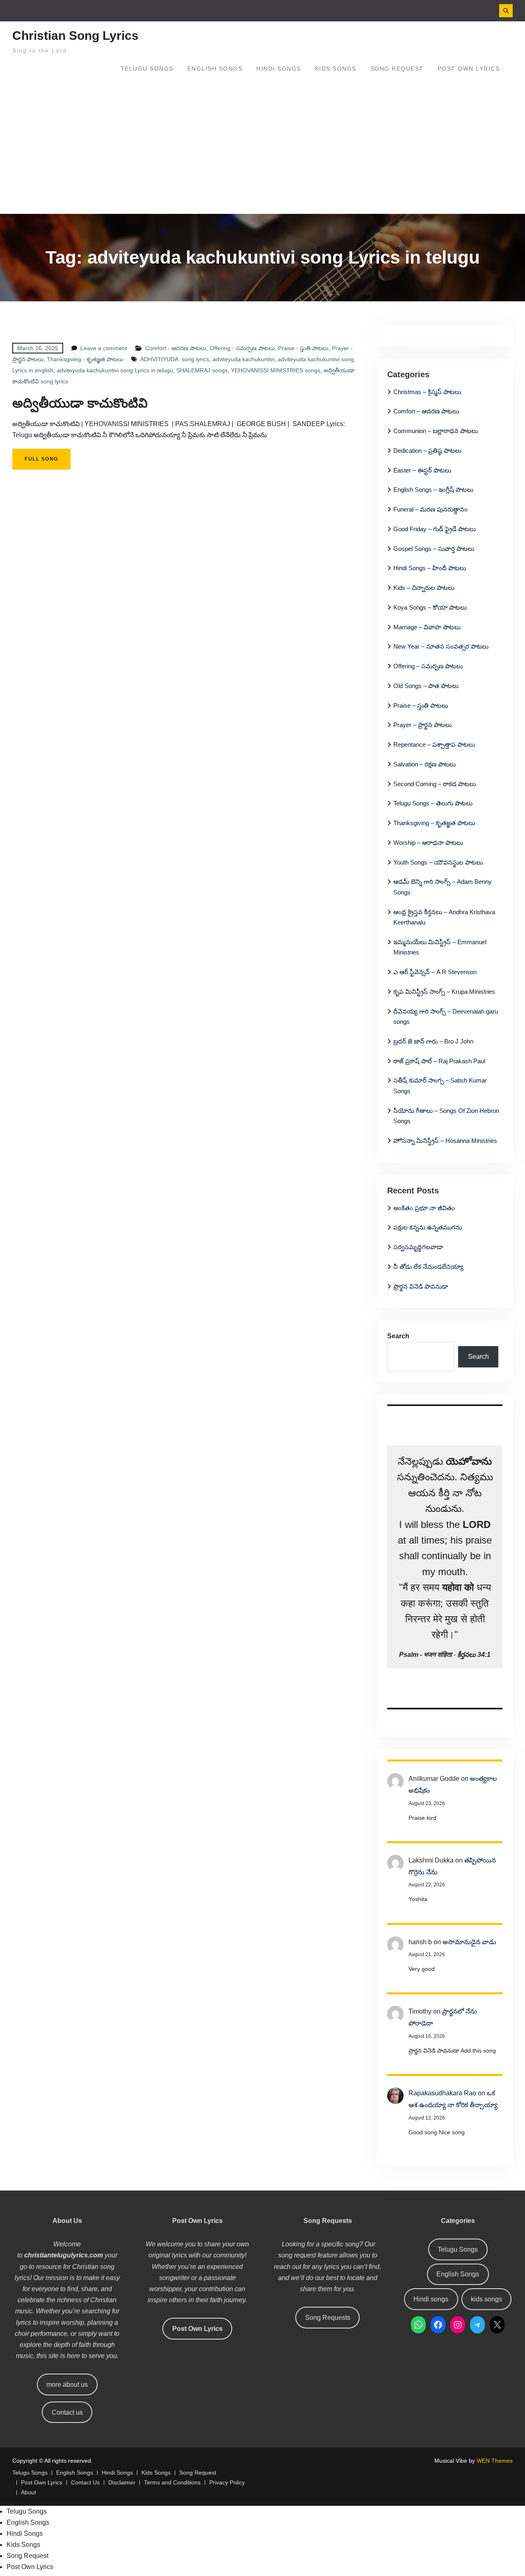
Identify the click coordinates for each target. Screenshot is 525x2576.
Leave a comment (104, 348)
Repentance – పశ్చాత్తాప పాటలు (434, 744)
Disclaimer (122, 2483)
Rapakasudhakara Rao (442, 2093)
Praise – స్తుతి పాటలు (421, 705)
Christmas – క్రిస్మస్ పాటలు (427, 392)
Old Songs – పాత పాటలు (426, 686)
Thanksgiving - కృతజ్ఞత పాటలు (85, 359)
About (29, 2492)
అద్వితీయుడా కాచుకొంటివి (80, 403)
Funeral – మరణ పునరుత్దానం (430, 509)
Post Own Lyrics (469, 69)
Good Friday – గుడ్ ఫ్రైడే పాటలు (435, 529)
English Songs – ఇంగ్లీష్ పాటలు (433, 490)
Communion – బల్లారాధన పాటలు (436, 431)
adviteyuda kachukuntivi (243, 359)
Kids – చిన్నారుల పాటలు (424, 588)
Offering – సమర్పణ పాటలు (428, 666)
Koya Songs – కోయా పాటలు (430, 607)
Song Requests (328, 2318)
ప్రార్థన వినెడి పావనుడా (421, 1286)
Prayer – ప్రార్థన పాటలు (422, 725)
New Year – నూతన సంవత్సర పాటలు (441, 646)
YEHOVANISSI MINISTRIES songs (276, 370)
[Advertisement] (262, 152)
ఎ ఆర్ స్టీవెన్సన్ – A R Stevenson (435, 972)
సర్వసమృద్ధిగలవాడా (418, 1247)
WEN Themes (495, 2461)
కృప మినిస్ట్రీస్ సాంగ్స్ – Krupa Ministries (444, 992)
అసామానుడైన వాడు (469, 1942)
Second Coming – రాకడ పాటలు (435, 784)
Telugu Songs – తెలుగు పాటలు (433, 803)
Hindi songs (431, 2299)
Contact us (67, 2412)
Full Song (41, 459)
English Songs (215, 69)
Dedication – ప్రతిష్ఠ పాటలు (427, 451)
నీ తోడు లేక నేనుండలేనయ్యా (428, 1267)
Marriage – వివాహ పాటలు (427, 627)
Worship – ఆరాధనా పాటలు (428, 843)
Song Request (397, 69)
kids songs (486, 2299)
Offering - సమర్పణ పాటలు (242, 348)
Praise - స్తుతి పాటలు (303, 348)
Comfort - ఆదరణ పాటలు (176, 348)
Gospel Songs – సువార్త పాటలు (434, 549)
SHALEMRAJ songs (202, 370)
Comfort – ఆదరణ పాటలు (426, 411)
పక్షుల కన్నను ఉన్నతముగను (428, 1227)
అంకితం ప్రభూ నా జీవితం (424, 1208)
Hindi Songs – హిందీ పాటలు (430, 568)
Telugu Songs (147, 69)
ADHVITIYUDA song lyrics (175, 359)
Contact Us (85, 2483)
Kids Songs (336, 69)
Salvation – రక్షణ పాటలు (425, 764)
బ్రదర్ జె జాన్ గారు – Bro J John (433, 1041)
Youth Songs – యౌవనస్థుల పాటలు (438, 862)
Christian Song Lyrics (75, 36)
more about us (67, 2384)
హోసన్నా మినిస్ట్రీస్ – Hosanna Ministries (445, 1141)
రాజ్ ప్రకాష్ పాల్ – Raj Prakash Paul (439, 1061)
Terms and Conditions (172, 2483)
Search (398, 1336)
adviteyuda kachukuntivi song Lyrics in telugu (115, 370)
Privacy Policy (227, 2483)
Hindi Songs (279, 69)
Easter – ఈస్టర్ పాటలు (422, 470)
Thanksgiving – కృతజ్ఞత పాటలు (434, 823)
